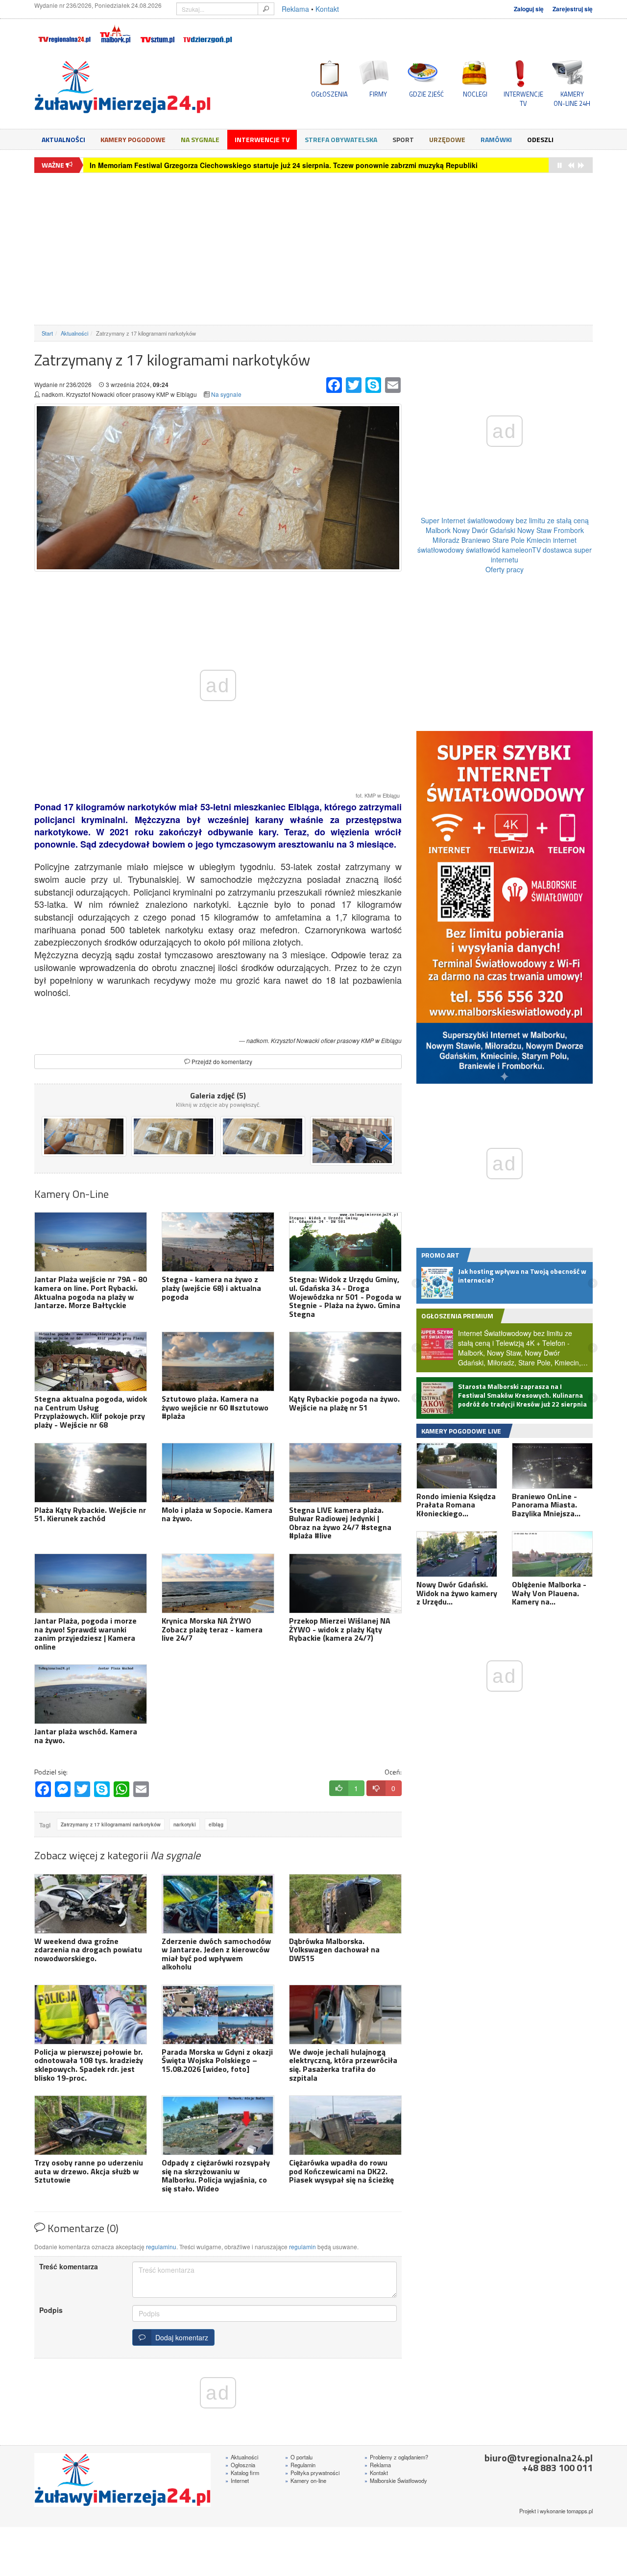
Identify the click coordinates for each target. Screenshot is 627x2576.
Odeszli (540, 139)
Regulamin (300, 2465)
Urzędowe (447, 139)
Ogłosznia (240, 2465)
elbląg (216, 1824)
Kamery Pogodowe (133, 139)
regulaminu (161, 2247)
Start (47, 333)
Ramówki (496, 139)
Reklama (295, 9)
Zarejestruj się (573, 9)
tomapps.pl (580, 2511)
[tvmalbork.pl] (115, 32)
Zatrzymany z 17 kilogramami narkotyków (111, 1824)
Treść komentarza (69, 2266)
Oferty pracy (505, 569)
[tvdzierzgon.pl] (208, 32)
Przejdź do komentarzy (221, 1061)
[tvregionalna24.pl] (64, 32)
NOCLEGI (475, 94)
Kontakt (327, 9)
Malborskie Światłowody (396, 2480)
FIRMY (378, 94)
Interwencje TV (262, 139)
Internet (237, 2480)
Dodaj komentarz (180, 2337)
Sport (403, 139)
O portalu (299, 2457)
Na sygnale (200, 139)
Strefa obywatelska (341, 139)
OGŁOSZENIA (329, 94)
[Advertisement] (313, 249)
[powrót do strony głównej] (122, 87)
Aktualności (63, 139)
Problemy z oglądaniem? (396, 2457)
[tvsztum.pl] (158, 32)
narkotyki (185, 1824)
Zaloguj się (529, 9)
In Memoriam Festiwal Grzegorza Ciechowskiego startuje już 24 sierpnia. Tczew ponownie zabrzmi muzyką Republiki (284, 165)
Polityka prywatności (312, 2473)
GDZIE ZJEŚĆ (426, 94)
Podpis (51, 2310)
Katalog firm (242, 2473)
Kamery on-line (306, 2480)
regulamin (302, 2247)
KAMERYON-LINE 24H (572, 98)
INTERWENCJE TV (523, 98)
